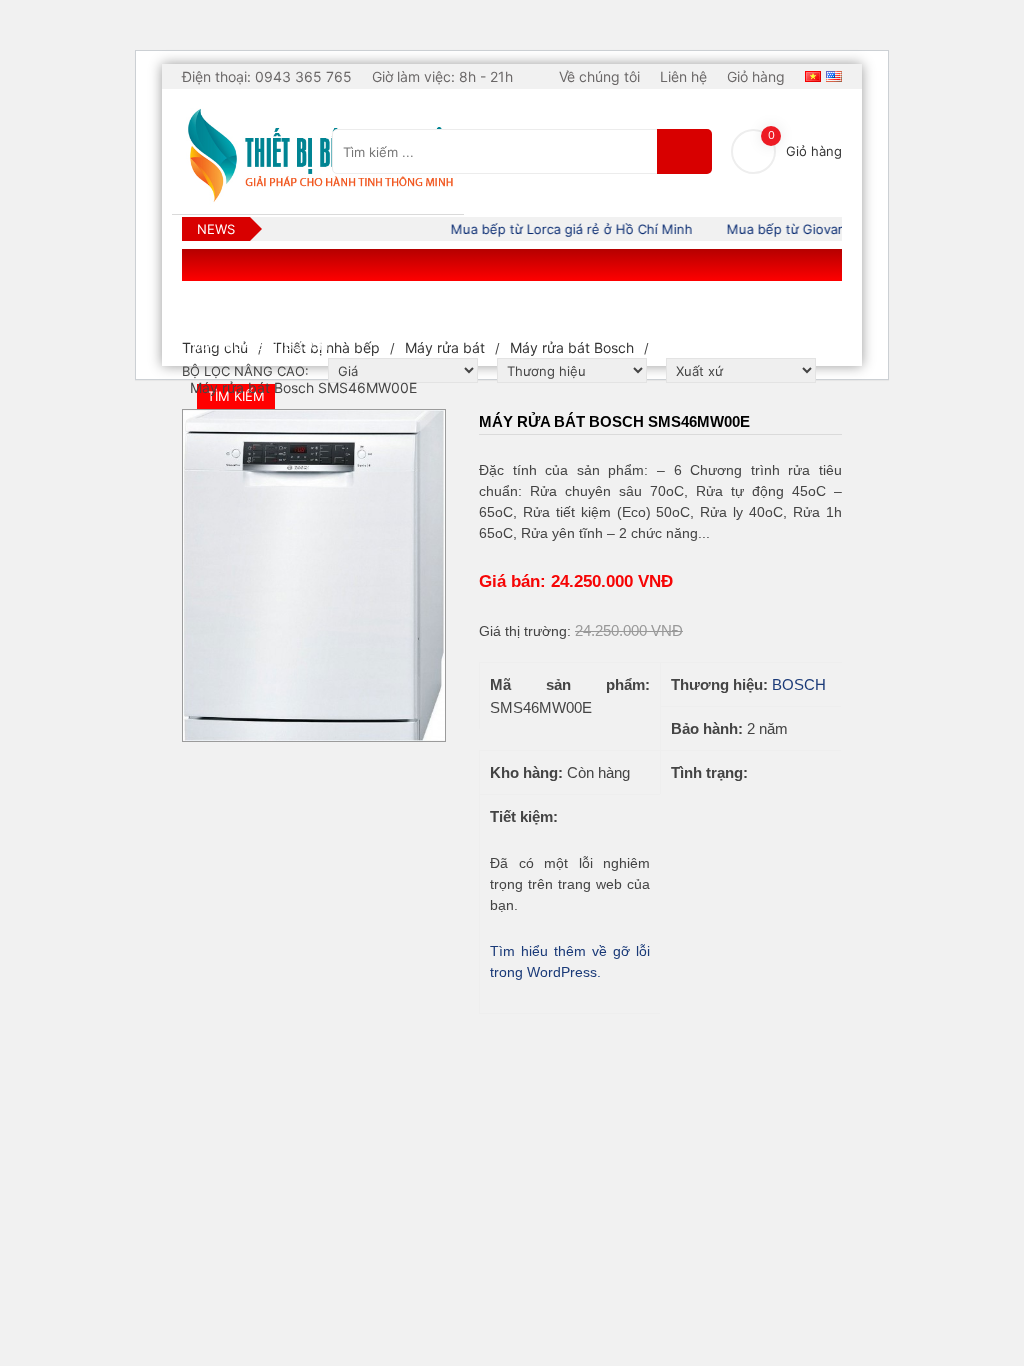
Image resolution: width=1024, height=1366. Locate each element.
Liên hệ (683, 76)
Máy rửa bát (445, 347)
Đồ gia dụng (377, 306)
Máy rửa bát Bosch (572, 347)
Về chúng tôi (599, 76)
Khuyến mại (747, 306)
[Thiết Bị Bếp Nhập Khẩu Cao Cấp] (318, 156)
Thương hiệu (492, 306)
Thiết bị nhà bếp (251, 306)
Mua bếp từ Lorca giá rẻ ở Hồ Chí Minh (561, 229)
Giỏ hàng (756, 76)
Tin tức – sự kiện (621, 306)
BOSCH (799, 684)
